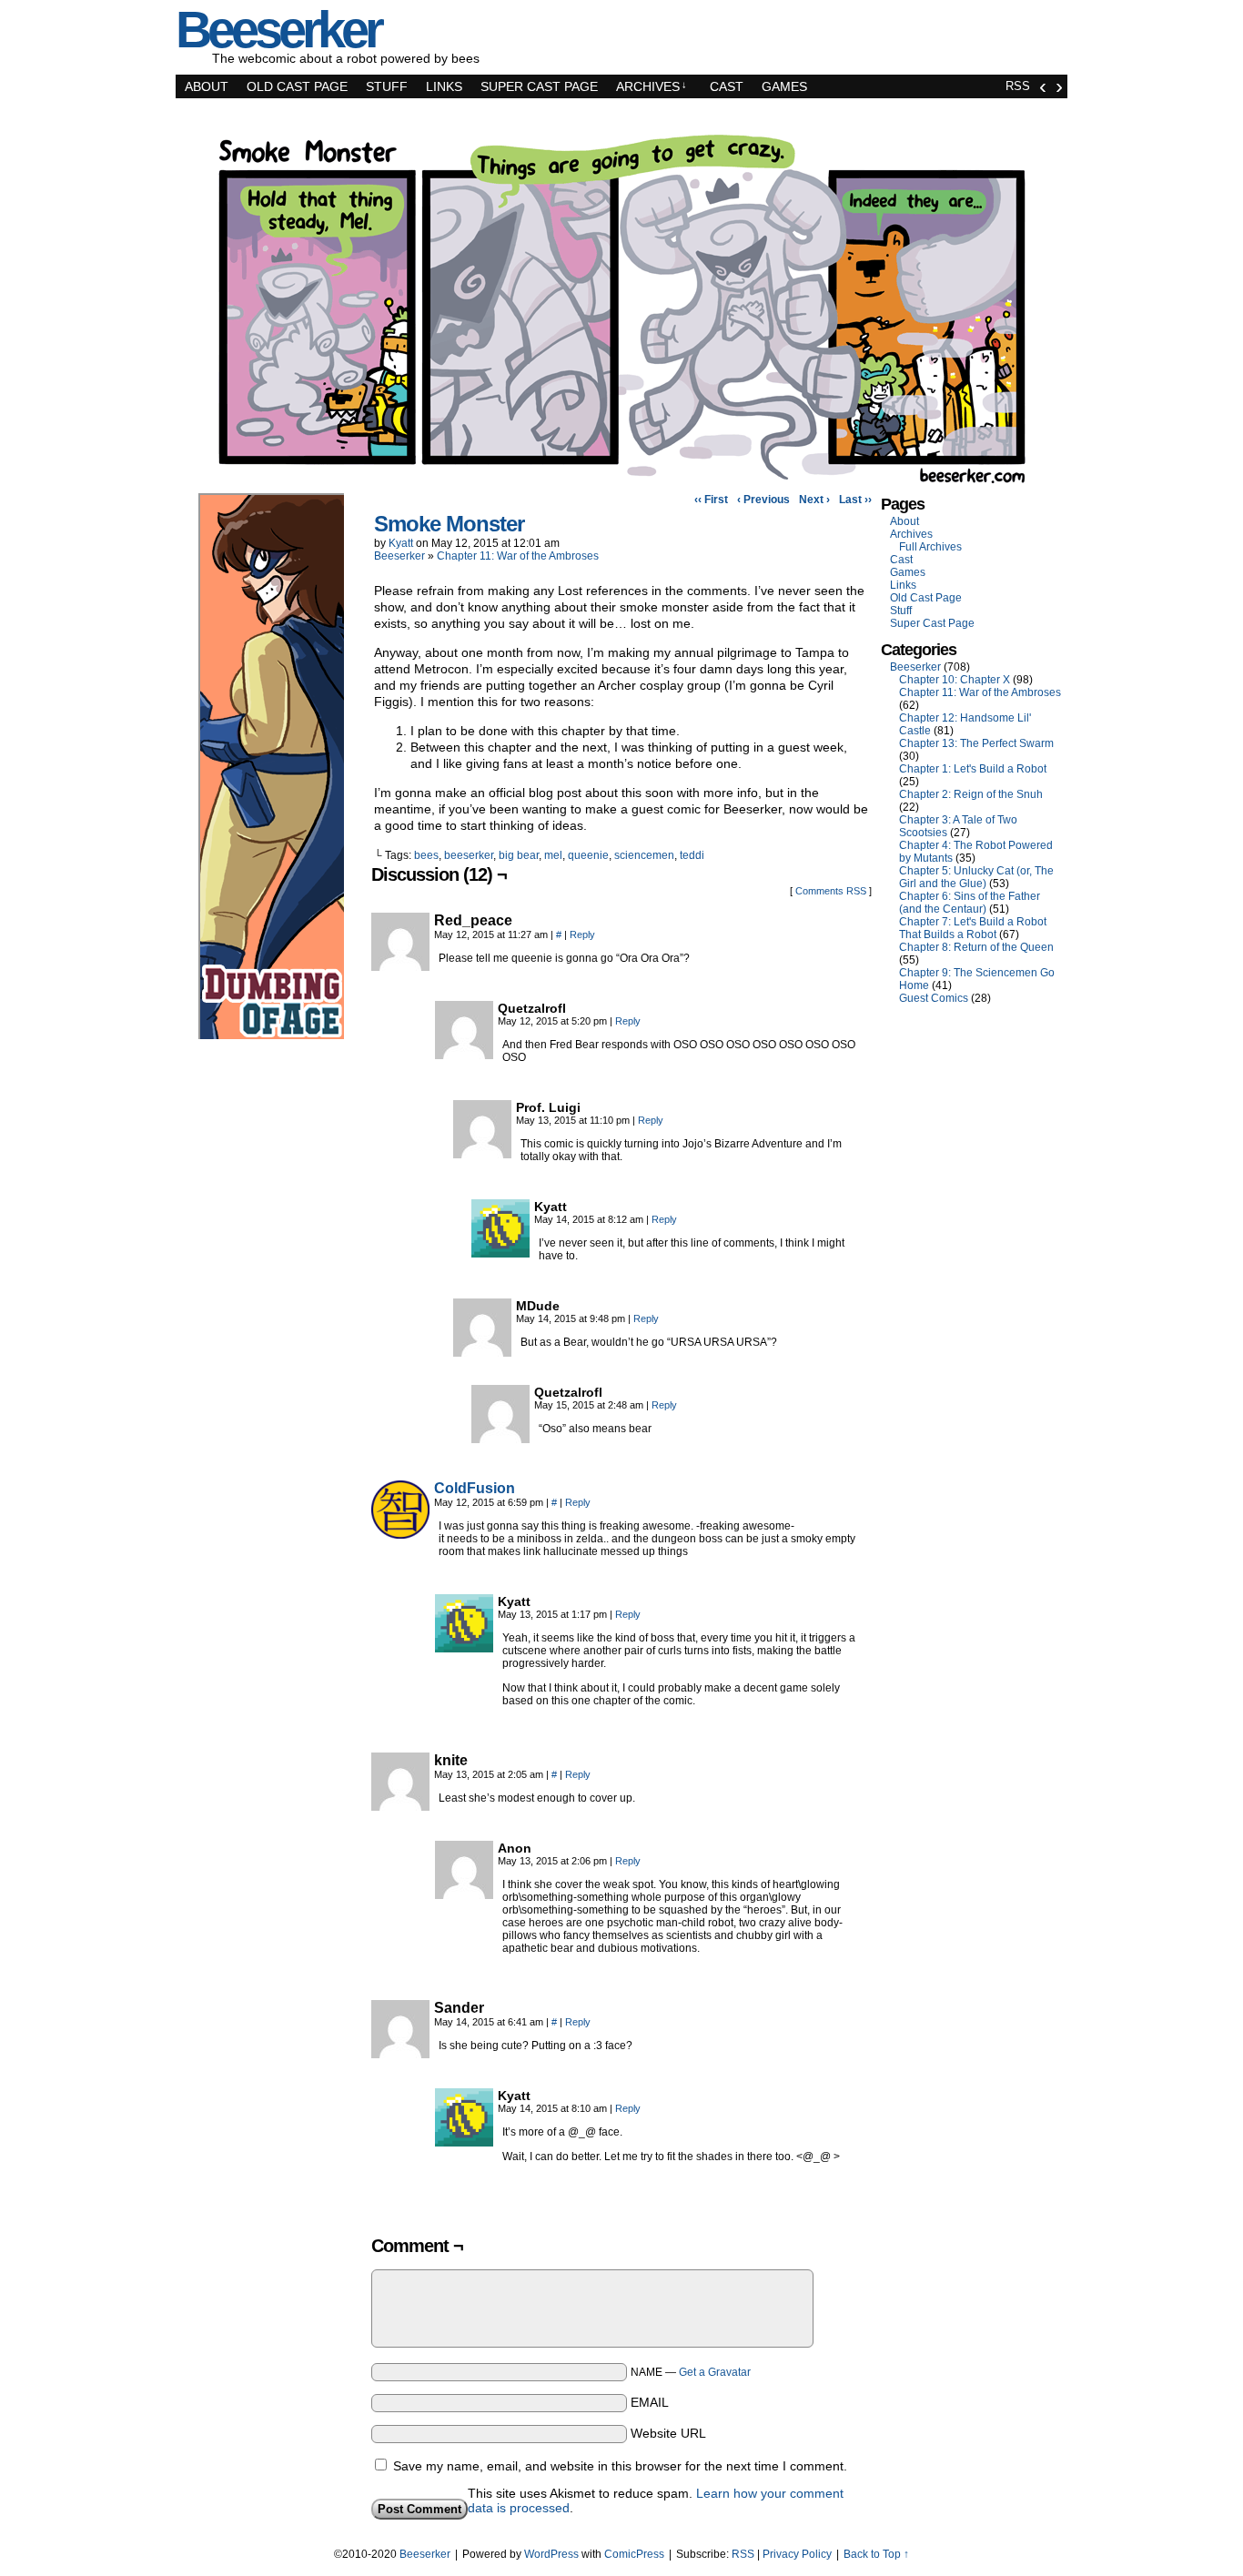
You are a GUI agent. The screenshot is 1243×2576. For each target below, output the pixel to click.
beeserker (469, 855)
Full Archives (930, 547)
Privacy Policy (797, 2554)
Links (444, 86)
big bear (519, 855)
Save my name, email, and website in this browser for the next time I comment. (620, 2466)
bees (426, 855)
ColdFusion (475, 1488)
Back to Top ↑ (876, 2554)
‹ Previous (763, 500)
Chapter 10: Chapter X (955, 680)
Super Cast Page (539, 86)
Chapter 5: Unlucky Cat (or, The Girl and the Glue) (976, 877)
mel (553, 855)
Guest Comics (934, 998)
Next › (814, 500)
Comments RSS (831, 891)
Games (784, 86)
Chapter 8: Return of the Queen (976, 947)
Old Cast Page (297, 86)
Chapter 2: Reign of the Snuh (971, 794)
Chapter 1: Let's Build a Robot (973, 769)
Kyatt (401, 543)
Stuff (387, 86)
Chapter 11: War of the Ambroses (518, 556)
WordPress (551, 2554)
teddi (692, 855)
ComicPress (634, 2554)
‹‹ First (711, 500)
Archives (652, 86)
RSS (1018, 86)
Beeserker (399, 556)
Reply (582, 934)
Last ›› (855, 500)
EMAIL (650, 2402)
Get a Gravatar (715, 2372)
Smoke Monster (449, 524)
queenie (588, 855)
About (207, 86)
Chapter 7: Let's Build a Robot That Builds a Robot (973, 928)
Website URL (668, 2433)
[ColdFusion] (400, 1534)
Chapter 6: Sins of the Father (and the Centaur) (970, 903)
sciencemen (644, 855)
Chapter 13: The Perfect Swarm (976, 743)
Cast (727, 86)
